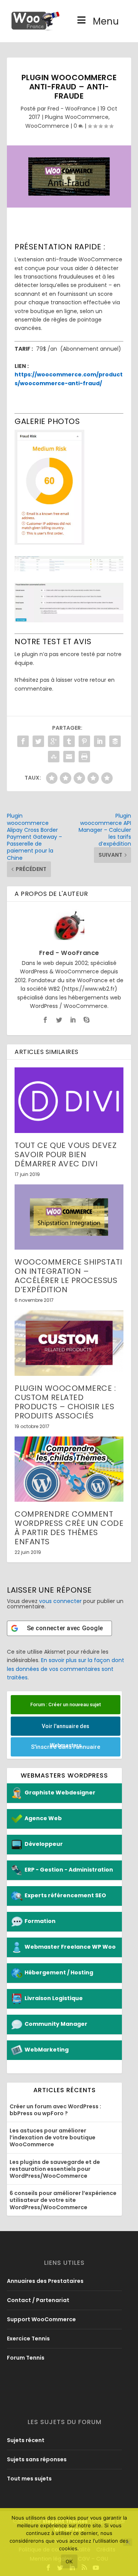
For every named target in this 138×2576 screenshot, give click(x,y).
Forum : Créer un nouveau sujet (66, 1704)
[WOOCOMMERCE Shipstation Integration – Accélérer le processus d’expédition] (69, 1217)
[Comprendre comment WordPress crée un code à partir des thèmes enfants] (69, 1469)
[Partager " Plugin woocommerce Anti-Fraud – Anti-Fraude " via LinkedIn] (100, 741)
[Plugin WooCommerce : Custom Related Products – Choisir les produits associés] (69, 1343)
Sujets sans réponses (37, 2459)
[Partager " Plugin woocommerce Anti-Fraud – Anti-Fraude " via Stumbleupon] (54, 757)
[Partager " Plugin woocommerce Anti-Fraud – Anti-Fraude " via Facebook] (23, 741)
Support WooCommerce (41, 2319)
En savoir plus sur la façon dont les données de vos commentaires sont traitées (66, 1669)
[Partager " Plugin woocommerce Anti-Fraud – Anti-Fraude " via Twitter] (38, 741)
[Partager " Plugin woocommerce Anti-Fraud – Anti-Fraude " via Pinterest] (84, 741)
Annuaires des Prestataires (45, 2281)
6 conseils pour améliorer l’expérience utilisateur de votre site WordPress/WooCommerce (63, 2200)
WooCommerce (47, 126)
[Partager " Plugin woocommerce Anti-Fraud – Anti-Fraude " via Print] (84, 757)
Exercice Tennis (28, 2339)
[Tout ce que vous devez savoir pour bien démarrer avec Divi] (69, 1100)
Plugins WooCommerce (77, 117)
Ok (69, 2561)
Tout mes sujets (29, 2479)
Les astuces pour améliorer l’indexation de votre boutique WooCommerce (53, 2137)
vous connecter (60, 1601)
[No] (128, 2542)
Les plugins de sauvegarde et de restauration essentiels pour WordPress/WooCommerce (55, 2169)
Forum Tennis (26, 2358)
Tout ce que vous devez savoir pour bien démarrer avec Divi (66, 1154)
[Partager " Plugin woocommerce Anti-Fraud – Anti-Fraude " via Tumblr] (69, 741)
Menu (106, 21)
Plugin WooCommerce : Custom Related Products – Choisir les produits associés (65, 1402)
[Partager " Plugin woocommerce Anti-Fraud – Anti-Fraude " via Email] (69, 757)
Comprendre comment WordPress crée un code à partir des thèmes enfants (69, 1528)
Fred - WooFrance (72, 109)
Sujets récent (26, 2440)
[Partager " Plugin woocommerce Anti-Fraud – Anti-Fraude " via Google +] (54, 741)
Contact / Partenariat (38, 2300)
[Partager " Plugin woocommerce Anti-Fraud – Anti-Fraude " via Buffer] (115, 741)
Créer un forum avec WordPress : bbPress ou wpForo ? (55, 2110)
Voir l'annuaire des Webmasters (66, 1729)
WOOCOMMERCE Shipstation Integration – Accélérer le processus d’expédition (68, 1276)
